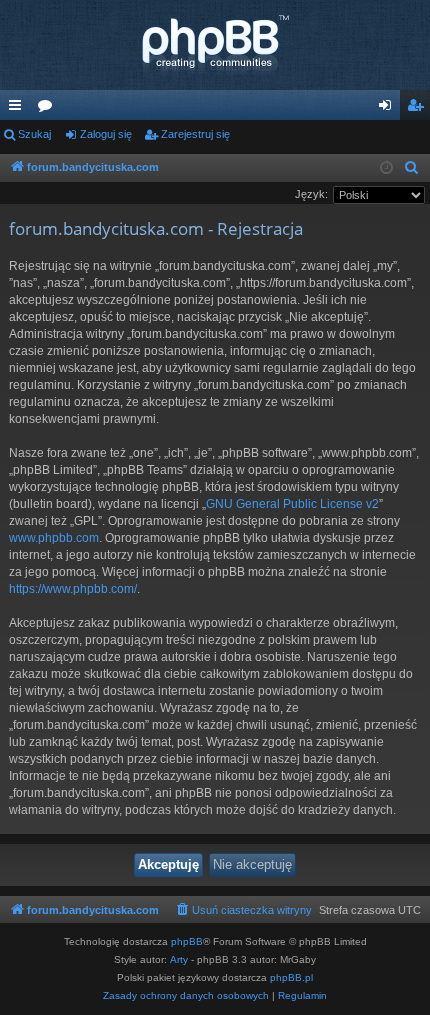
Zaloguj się (106, 134)
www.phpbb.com (54, 538)
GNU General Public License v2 (292, 504)
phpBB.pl (291, 977)
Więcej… (19, 109)
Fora (49, 109)
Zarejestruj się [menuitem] (419, 109)
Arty (179, 959)
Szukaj (34, 134)
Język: (311, 194)
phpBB (187, 941)
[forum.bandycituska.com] (215, 45)
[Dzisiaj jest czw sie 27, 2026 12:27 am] (386, 168)
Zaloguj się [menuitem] (389, 109)
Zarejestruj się (195, 134)
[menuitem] (412, 168)
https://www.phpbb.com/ (73, 589)
